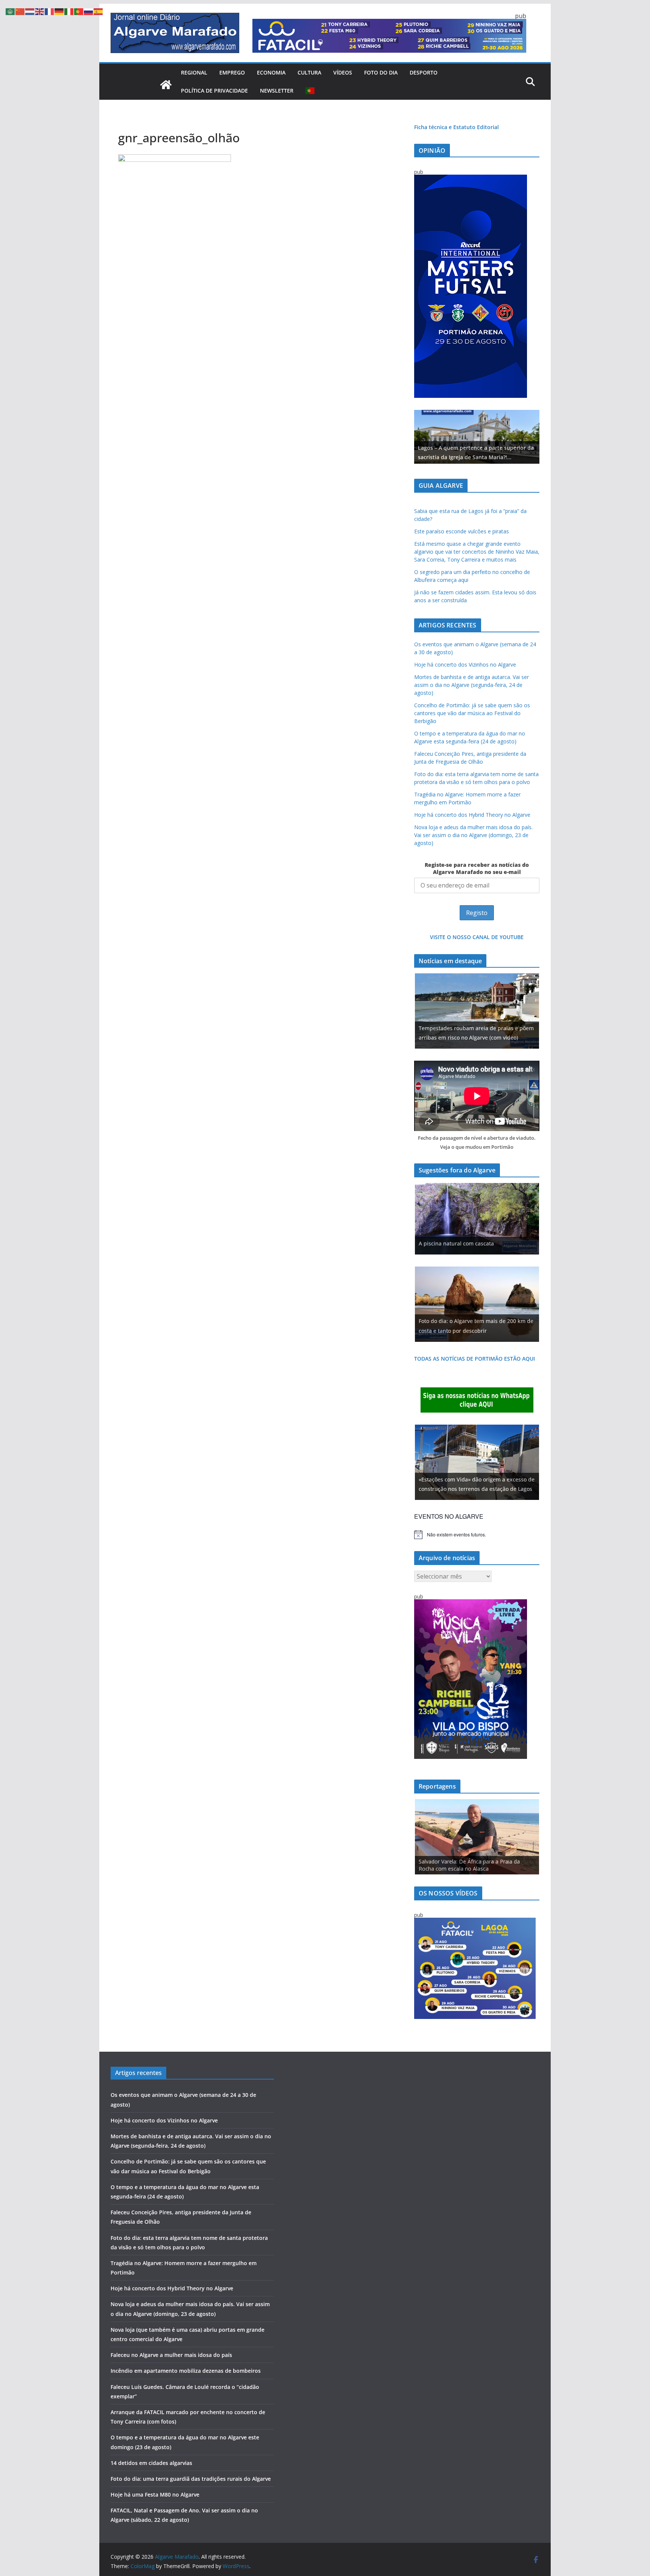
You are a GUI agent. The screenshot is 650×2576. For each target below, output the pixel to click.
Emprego (232, 72)
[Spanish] (99, 11)
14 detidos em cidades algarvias (151, 2463)
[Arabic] (11, 11)
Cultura (309, 72)
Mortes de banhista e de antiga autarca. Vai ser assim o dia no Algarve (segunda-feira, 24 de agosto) (472, 685)
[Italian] (69, 11)
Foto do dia (381, 72)
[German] (59, 11)
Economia (271, 72)
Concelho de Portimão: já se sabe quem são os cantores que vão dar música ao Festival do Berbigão (472, 713)
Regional (194, 72)
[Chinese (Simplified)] (20, 11)
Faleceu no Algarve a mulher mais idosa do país (171, 2355)
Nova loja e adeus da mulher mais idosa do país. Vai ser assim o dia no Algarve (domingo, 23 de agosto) (473, 835)
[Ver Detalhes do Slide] (477, 437)
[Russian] (89, 11)
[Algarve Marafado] (166, 85)
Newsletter (277, 91)
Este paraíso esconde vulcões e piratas (462, 531)
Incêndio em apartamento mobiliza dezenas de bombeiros (186, 2371)
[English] (40, 11)
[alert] (477, 1535)
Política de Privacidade (214, 91)
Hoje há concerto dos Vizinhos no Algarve (465, 665)
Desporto (424, 72)
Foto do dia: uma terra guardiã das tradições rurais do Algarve (191, 2479)
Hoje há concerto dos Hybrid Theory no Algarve (472, 815)
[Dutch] (30, 11)
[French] (50, 11)
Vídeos (343, 72)
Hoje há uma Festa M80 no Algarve (155, 2495)
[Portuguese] (310, 91)
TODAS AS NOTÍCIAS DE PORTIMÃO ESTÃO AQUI (475, 1359)
